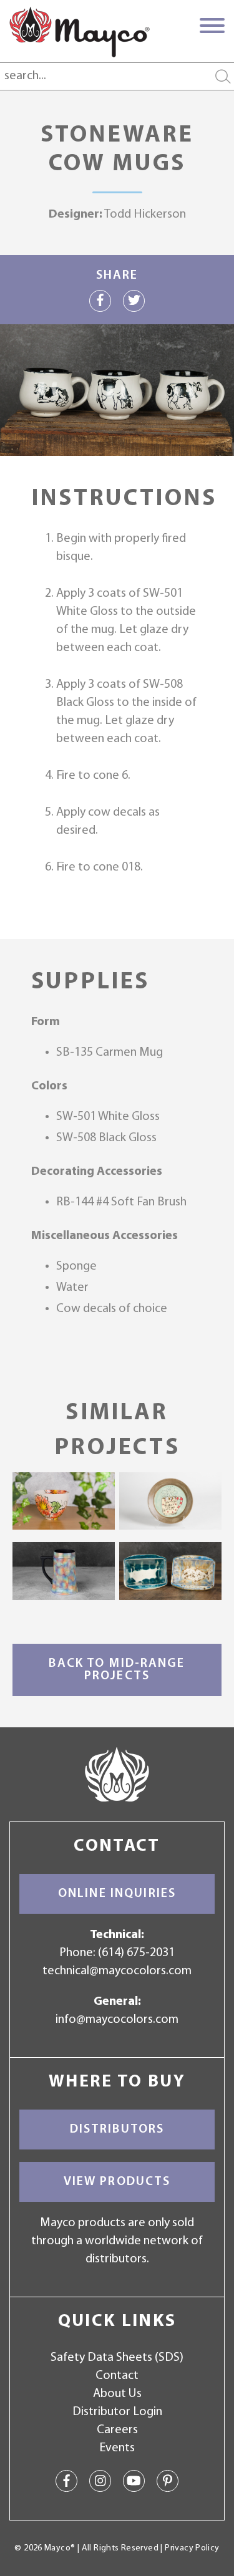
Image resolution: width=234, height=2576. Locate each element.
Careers (117, 2430)
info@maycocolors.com (117, 2020)
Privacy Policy (192, 2548)
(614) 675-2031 (136, 1953)
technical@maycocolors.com (117, 1971)
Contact (117, 2376)
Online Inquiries (117, 1894)
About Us (117, 2394)
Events (117, 2448)
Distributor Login (117, 2412)
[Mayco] (80, 32)
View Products (117, 2182)
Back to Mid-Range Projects (117, 1670)
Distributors (117, 2130)
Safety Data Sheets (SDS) (117, 2358)
